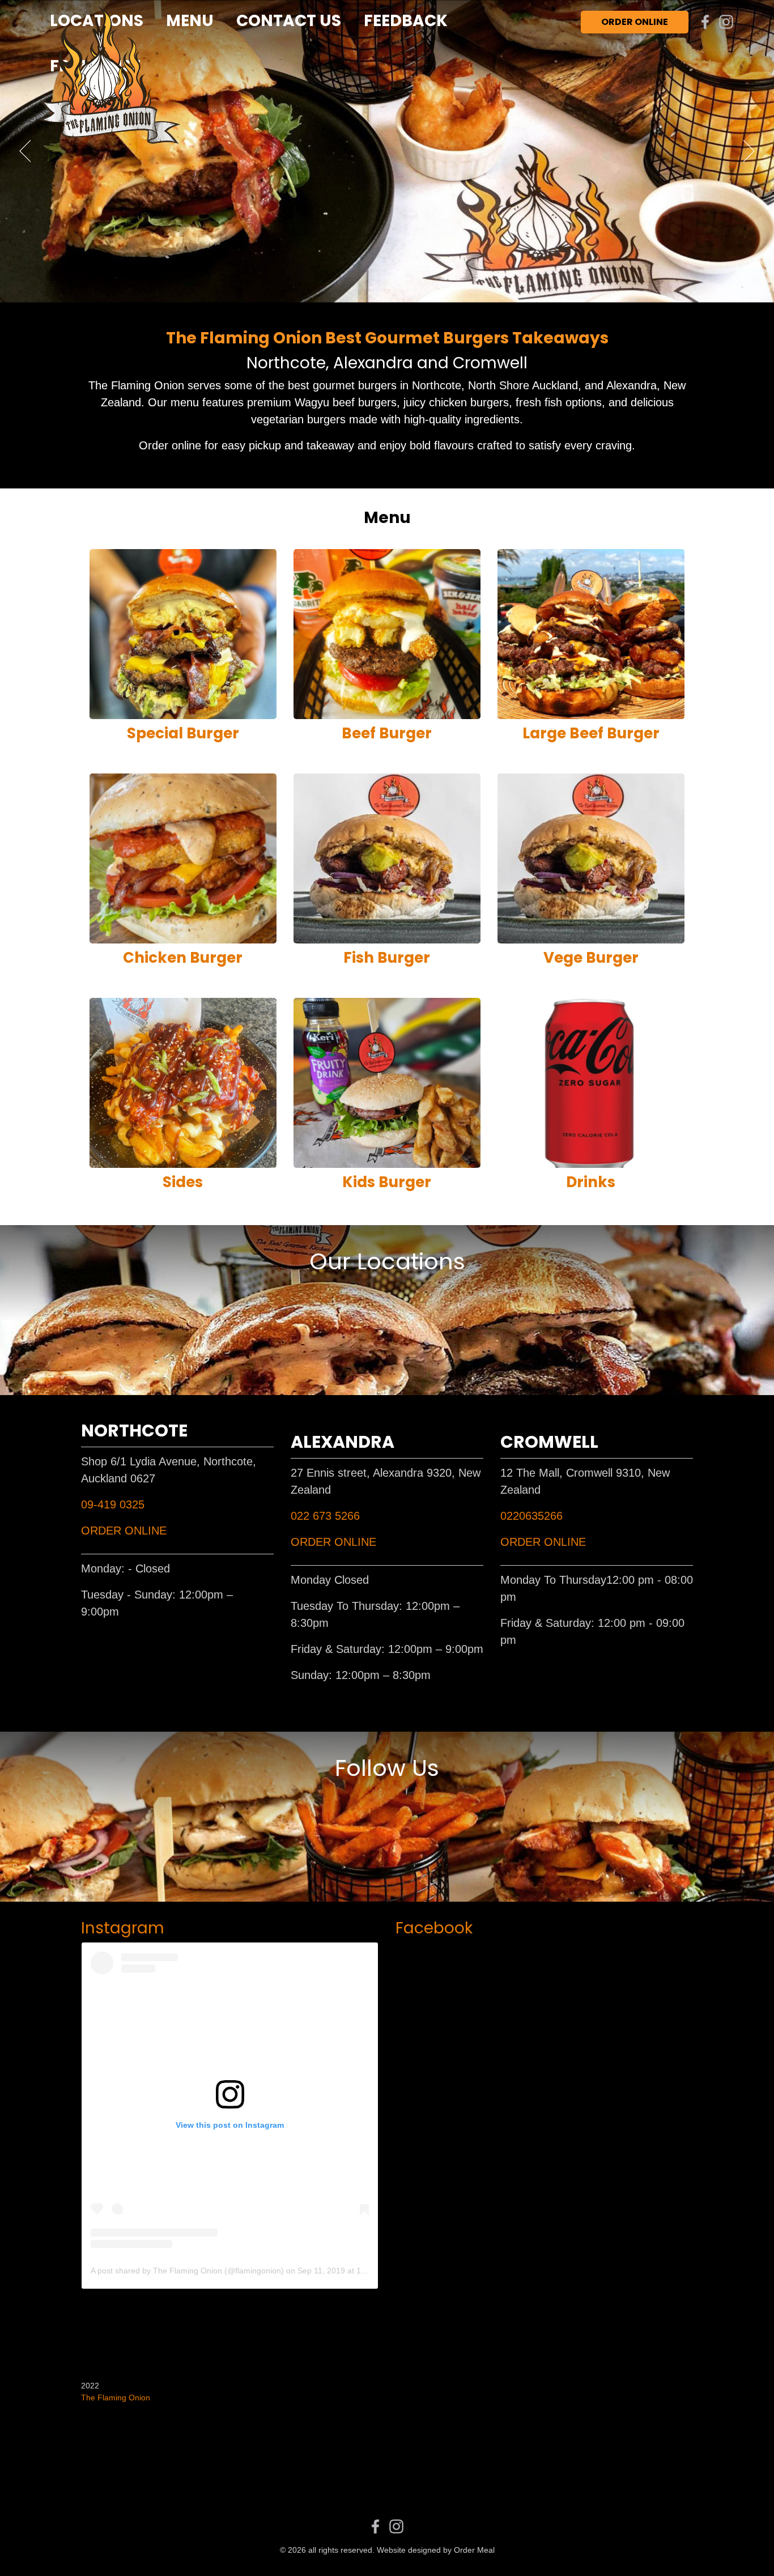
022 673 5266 (325, 1516)
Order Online (635, 22)
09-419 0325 (113, 1504)
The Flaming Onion (116, 2398)
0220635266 (531, 1516)
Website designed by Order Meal (436, 2550)
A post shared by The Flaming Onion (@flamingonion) (187, 2271)
